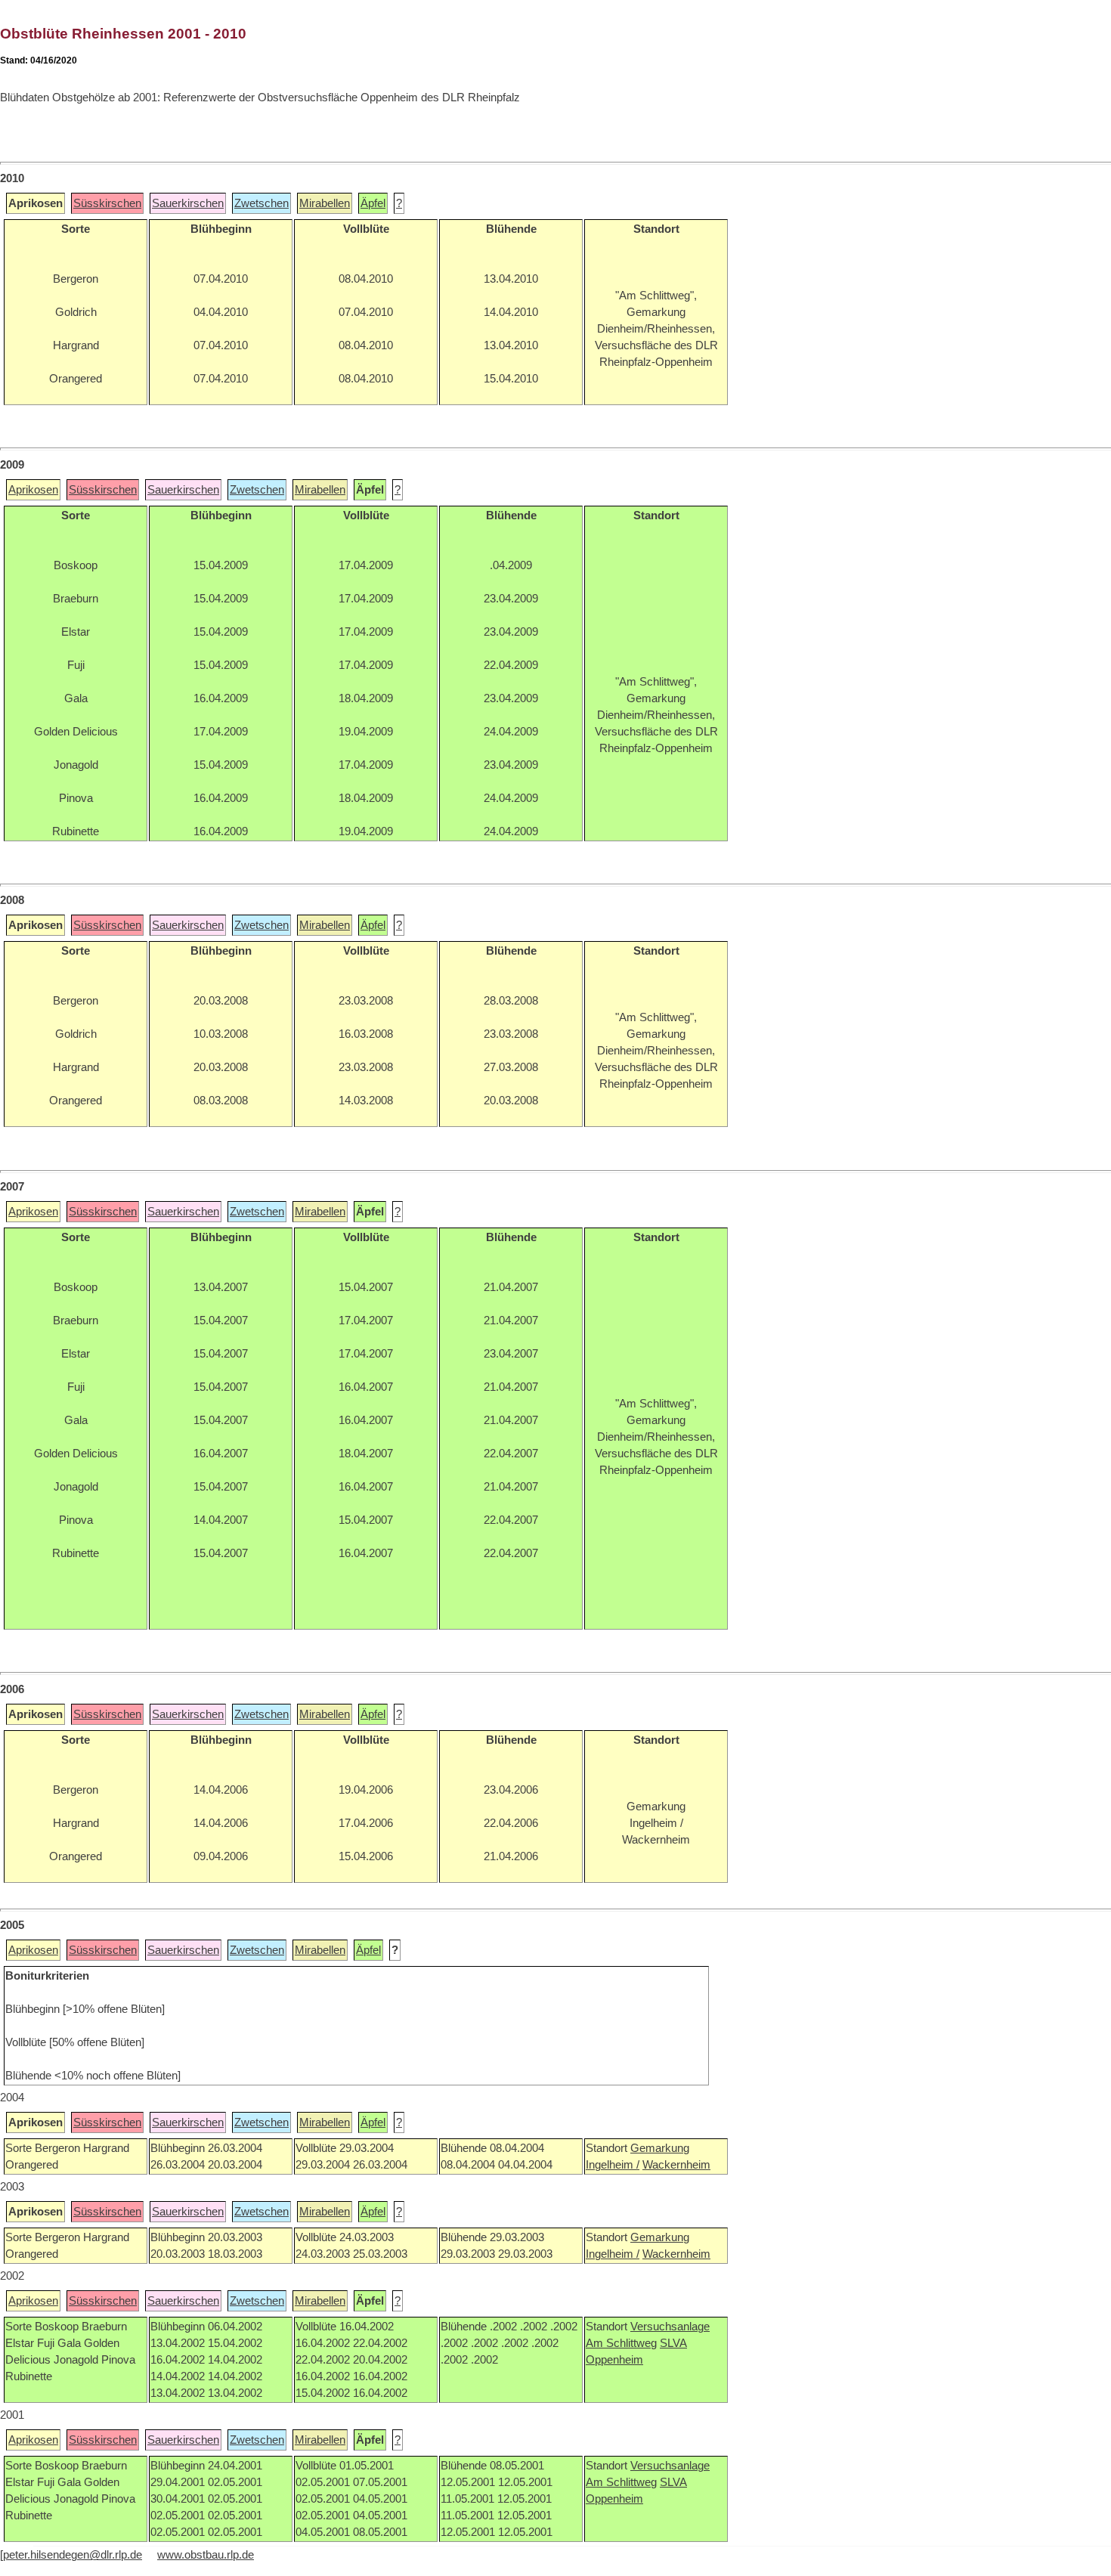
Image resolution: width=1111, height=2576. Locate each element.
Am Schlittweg (621, 2343)
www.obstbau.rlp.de (206, 2555)
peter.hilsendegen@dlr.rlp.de (73, 2555)
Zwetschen (262, 203)
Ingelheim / (613, 2165)
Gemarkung (660, 2148)
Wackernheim (676, 2165)
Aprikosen (33, 490)
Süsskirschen (107, 203)
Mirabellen (325, 203)
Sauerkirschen (188, 203)
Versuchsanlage (670, 2327)
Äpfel (373, 203)
